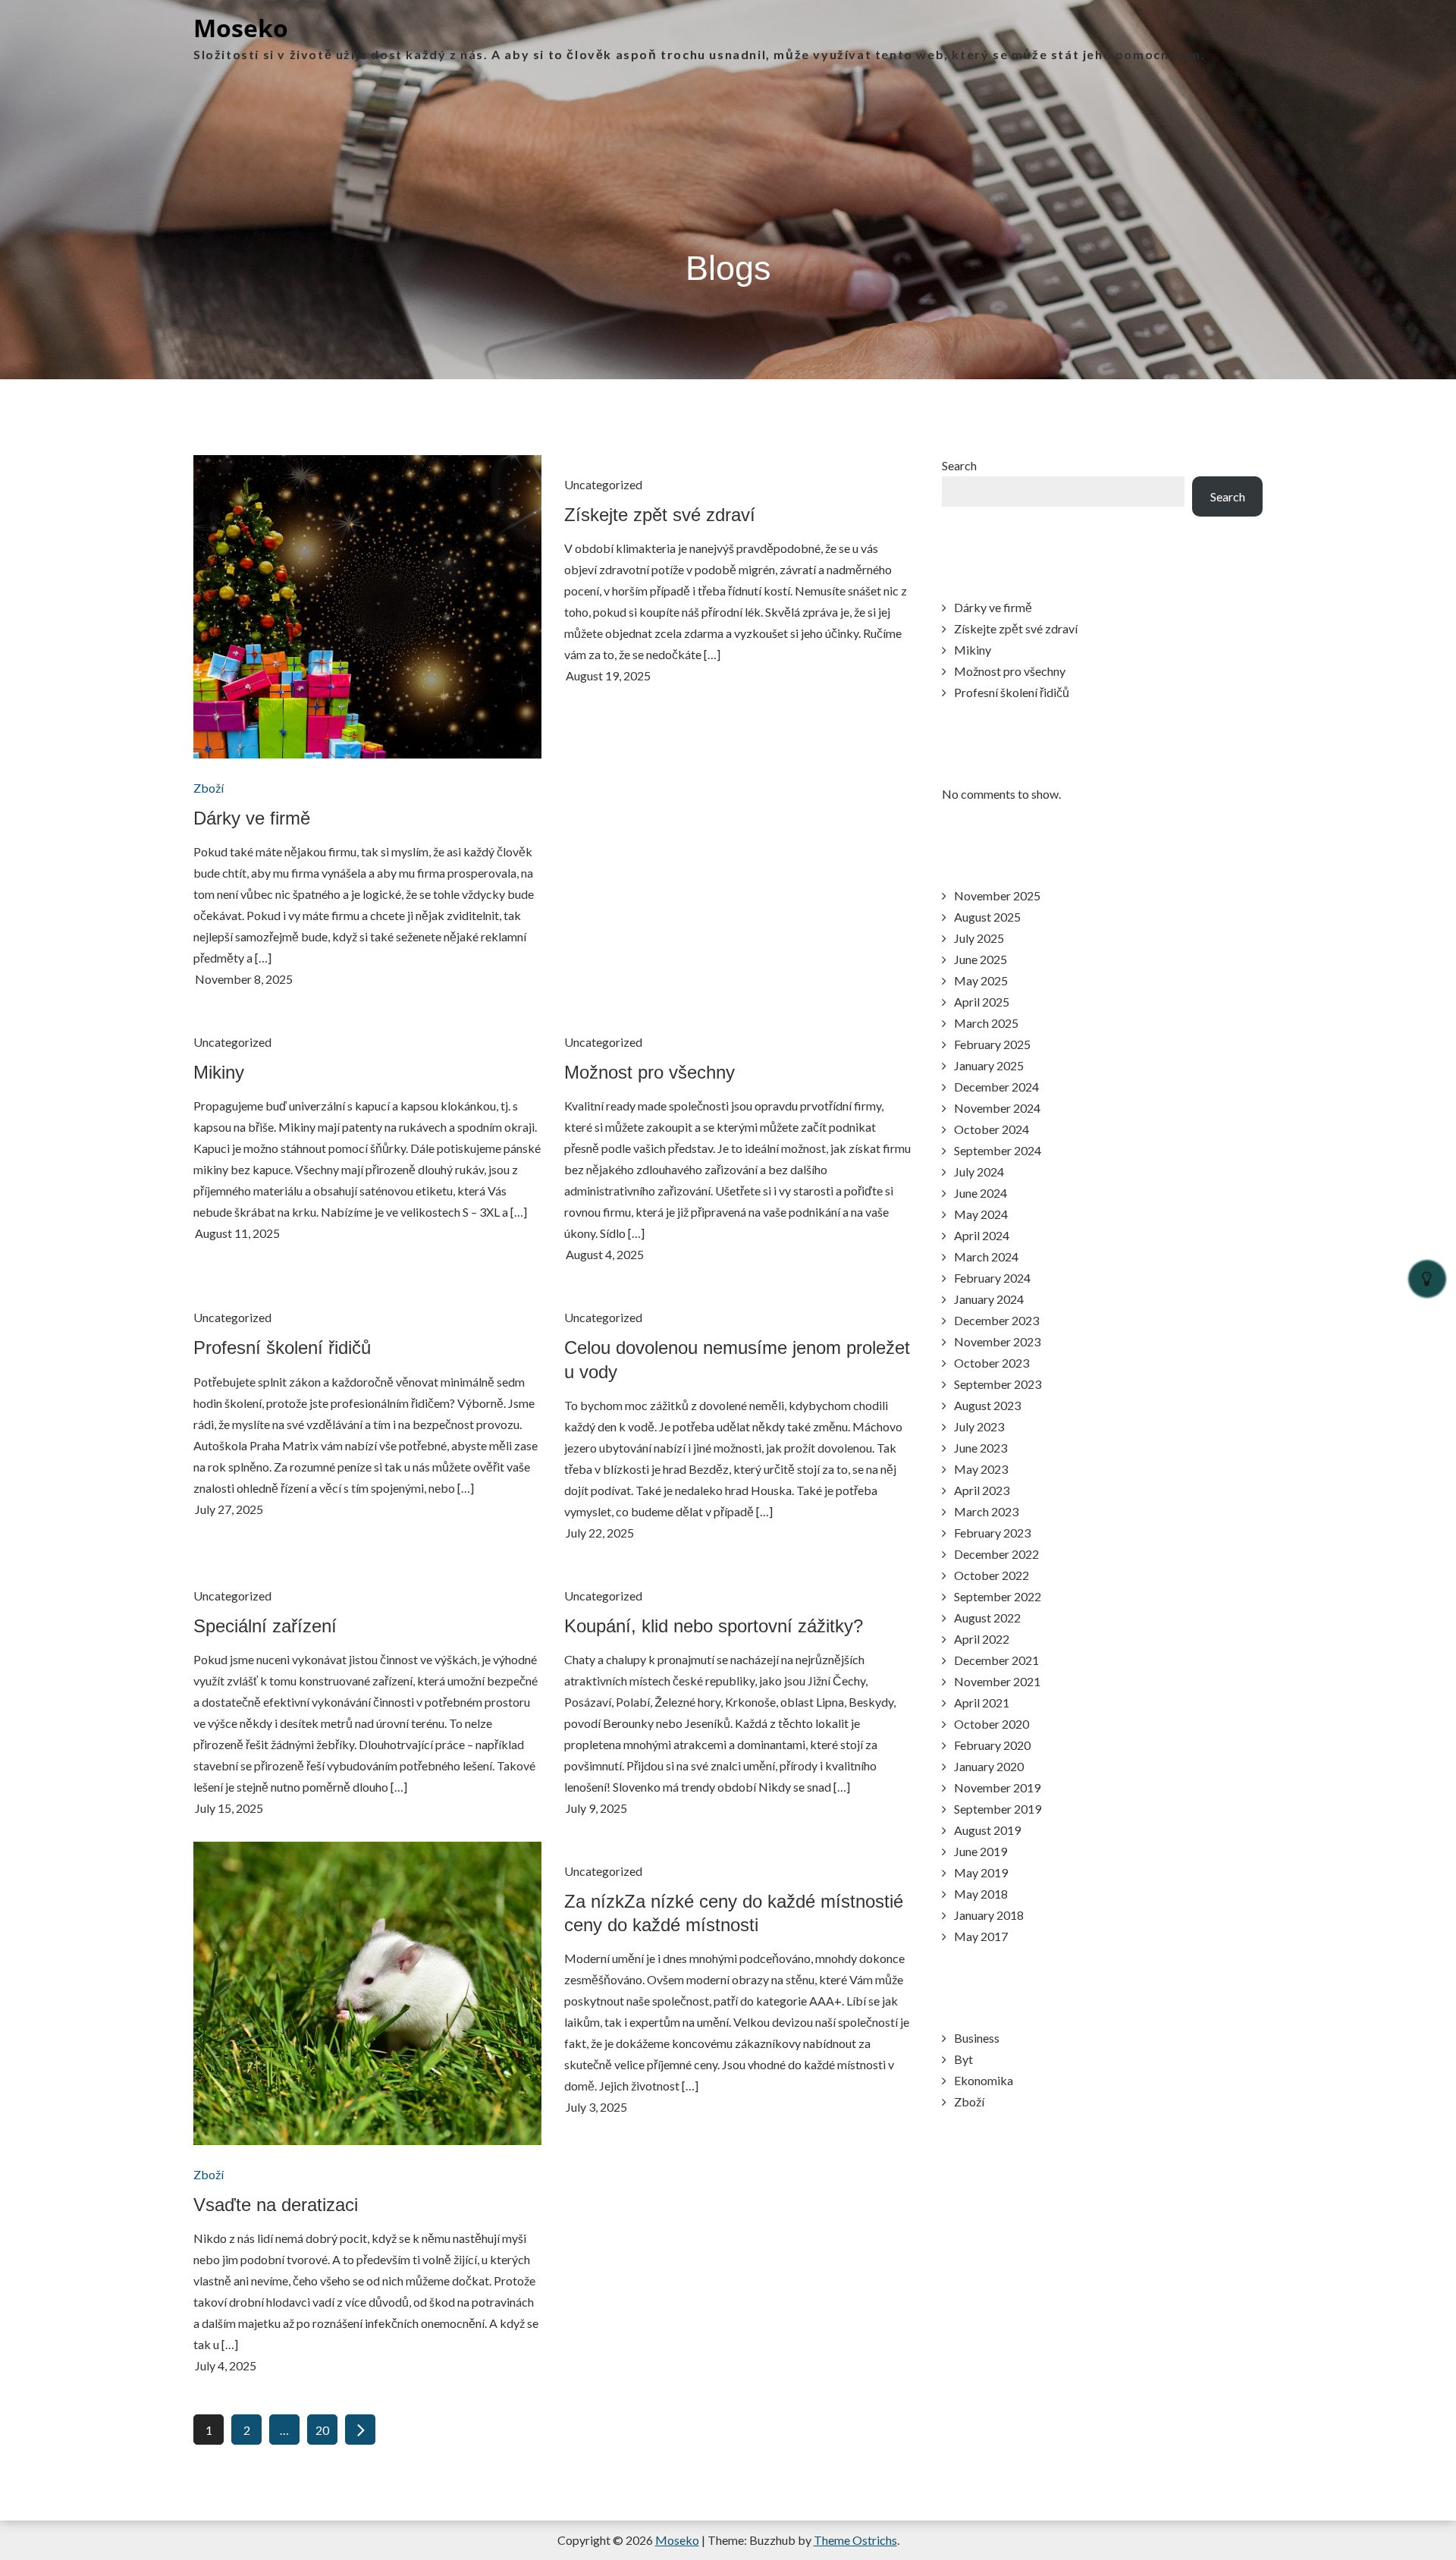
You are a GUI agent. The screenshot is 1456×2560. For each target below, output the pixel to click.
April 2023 (982, 1490)
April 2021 (982, 1702)
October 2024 (992, 1129)
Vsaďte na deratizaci (276, 2205)
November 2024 (997, 1108)
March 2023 (986, 1511)
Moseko (241, 28)
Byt (963, 2059)
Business (977, 2038)
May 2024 (981, 1214)
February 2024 (992, 1278)
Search (959, 465)
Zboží (209, 788)
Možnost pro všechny (650, 1072)
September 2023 (998, 1384)
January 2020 (989, 1766)
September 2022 (998, 1596)
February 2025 (992, 1044)
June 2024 (981, 1193)
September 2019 (998, 1809)
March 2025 (986, 1023)
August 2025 (987, 917)
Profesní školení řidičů (282, 1348)
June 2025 (981, 959)
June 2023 (981, 1448)
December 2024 (996, 1087)
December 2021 (996, 1660)
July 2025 (979, 938)
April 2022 (982, 1639)
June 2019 (981, 1851)
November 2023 (997, 1341)
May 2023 (981, 1469)
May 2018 (981, 1894)
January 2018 (989, 1915)
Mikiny (219, 1072)
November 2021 (997, 1681)
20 (322, 2430)
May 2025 (981, 980)
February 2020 (992, 1745)
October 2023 (992, 1363)
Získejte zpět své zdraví (660, 515)
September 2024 (998, 1150)
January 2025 (989, 1065)
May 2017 (981, 1936)
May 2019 (981, 1872)
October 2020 (992, 1724)
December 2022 (996, 1554)
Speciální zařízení (265, 1626)
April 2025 (982, 1002)
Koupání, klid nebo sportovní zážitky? (714, 1626)
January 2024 (989, 1299)
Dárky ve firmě (252, 818)
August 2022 (987, 1618)
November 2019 (997, 1787)
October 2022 (992, 1575)
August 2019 (987, 1830)
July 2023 (979, 1426)
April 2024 (982, 1235)
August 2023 (987, 1405)
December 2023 (996, 1320)
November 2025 (997, 895)
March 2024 (986, 1256)
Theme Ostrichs (855, 2540)
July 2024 (979, 1172)
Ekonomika (984, 2080)
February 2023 (992, 1533)
